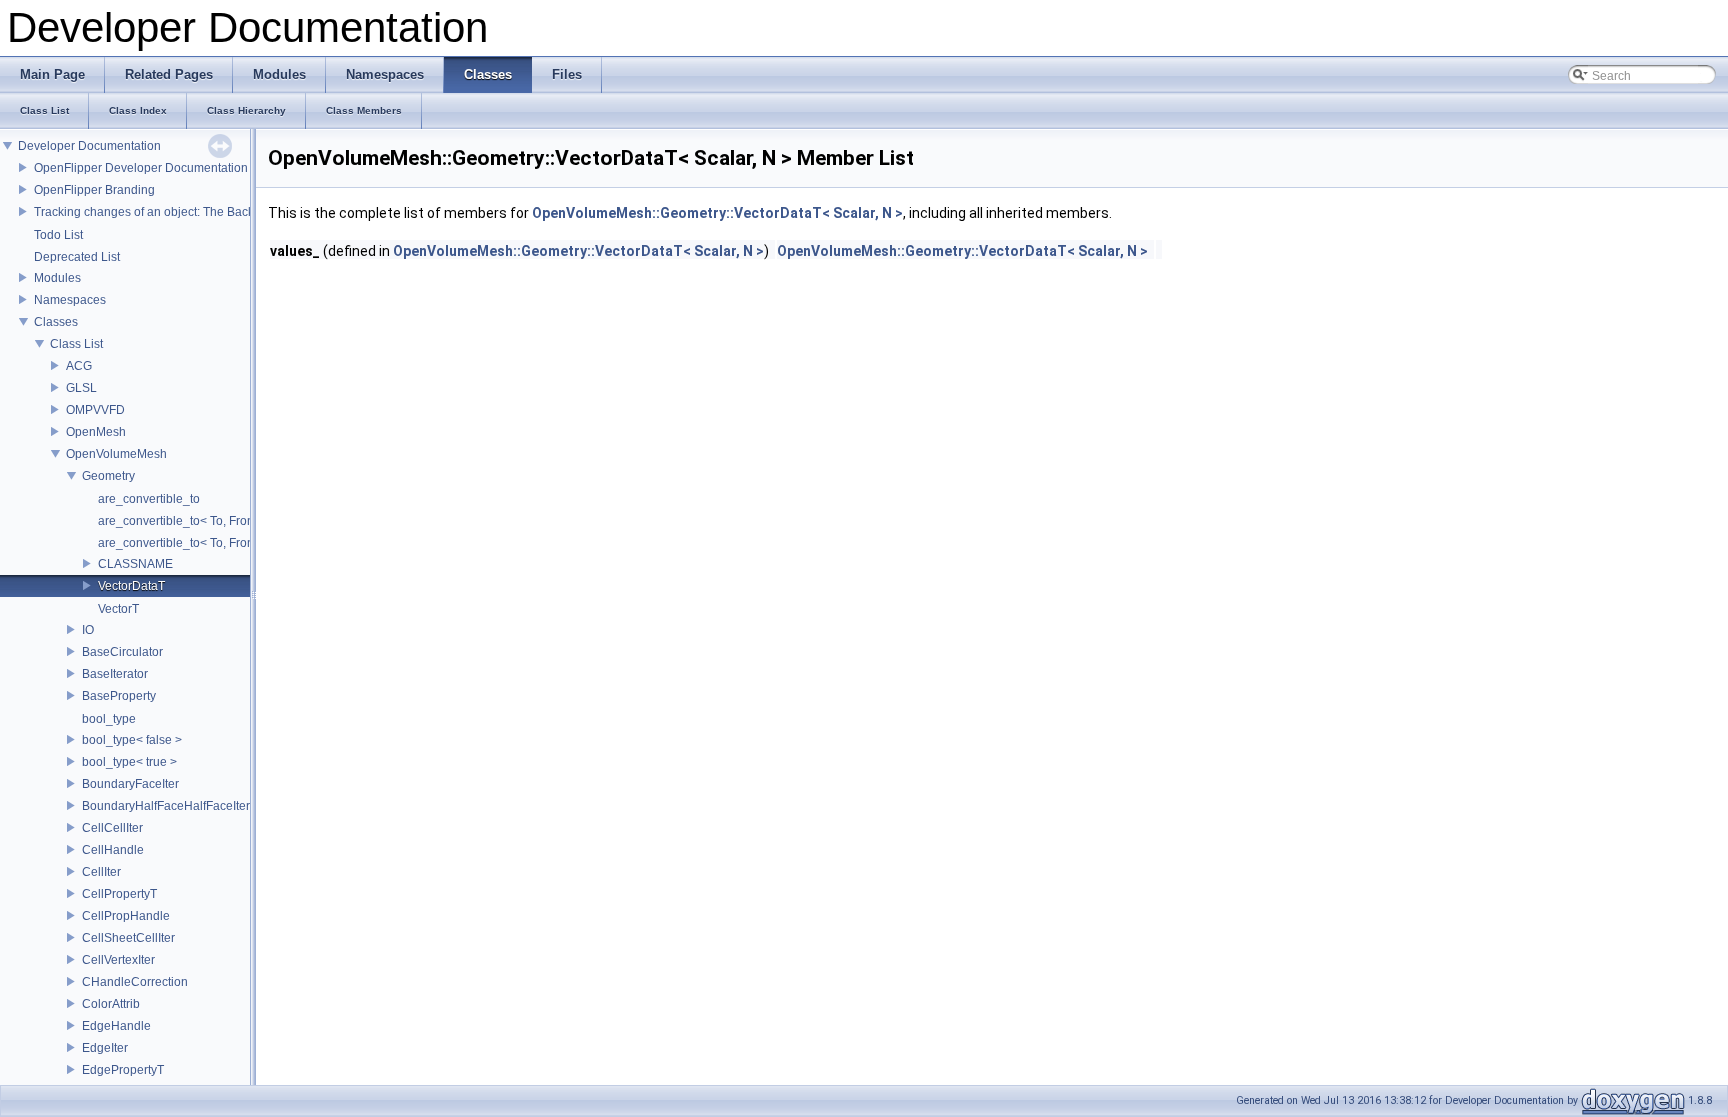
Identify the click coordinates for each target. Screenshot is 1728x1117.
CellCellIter (112, 828)
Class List (76, 344)
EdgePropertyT (123, 1070)
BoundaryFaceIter (130, 784)
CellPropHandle (126, 916)
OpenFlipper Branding (94, 190)
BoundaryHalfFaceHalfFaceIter (166, 806)
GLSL (81, 388)
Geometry (108, 476)
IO (88, 630)
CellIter (101, 872)
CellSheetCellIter (128, 938)
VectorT (118, 609)
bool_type (109, 719)
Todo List (58, 235)
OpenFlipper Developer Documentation (141, 168)
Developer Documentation (89, 146)
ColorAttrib (111, 1004)
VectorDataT (131, 586)
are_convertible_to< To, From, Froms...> (205, 543)
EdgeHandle (116, 1026)
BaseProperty (119, 696)
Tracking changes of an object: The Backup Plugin (170, 212)
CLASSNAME (135, 564)
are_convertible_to (149, 499)
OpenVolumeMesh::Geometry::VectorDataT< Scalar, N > (717, 213)
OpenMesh (96, 432)
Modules (57, 278)
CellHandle (113, 850)
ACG (79, 366)
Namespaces (70, 300)
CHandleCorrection (135, 982)
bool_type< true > (129, 762)
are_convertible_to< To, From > (182, 521)
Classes (56, 322)
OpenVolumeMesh (116, 454)
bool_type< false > (132, 740)
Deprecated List (77, 257)
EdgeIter (105, 1048)
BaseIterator (115, 674)
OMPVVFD (95, 410)
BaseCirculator (122, 652)
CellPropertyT (119, 894)
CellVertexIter (118, 960)
